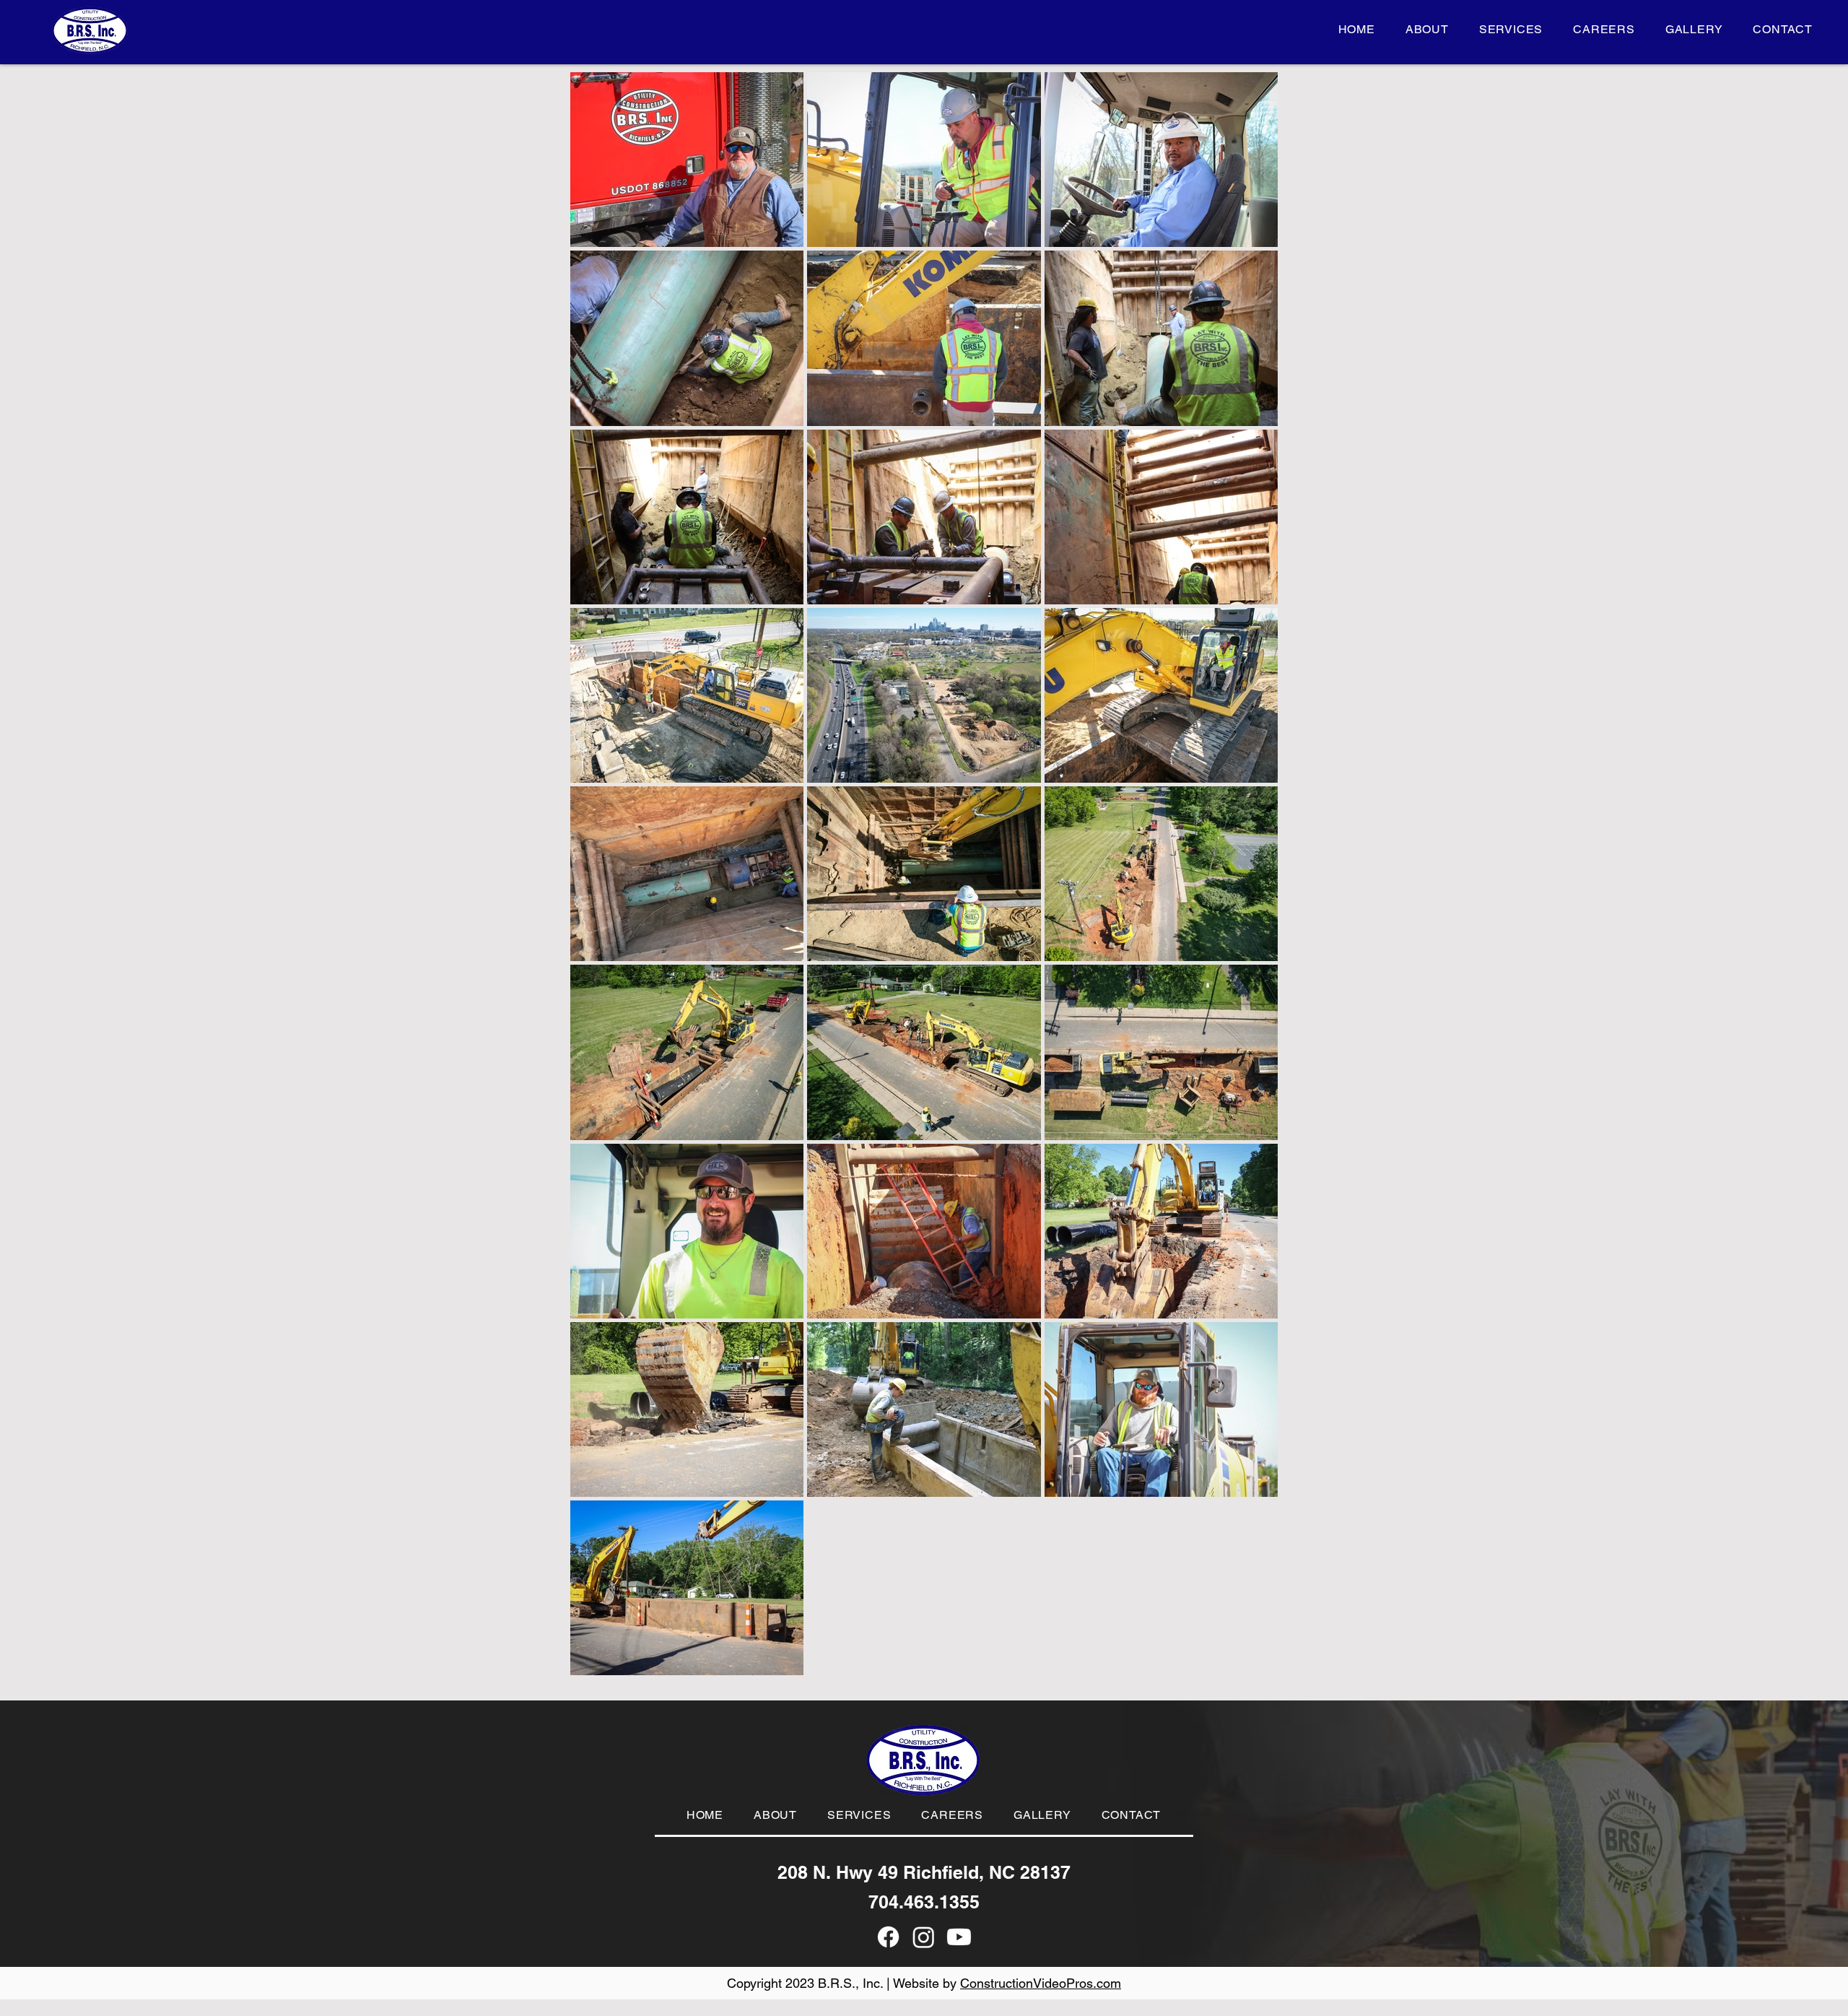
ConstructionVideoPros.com (1041, 1983)
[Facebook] (888, 1937)
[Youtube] (959, 1937)
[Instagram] (924, 1937)
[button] (1511, 29)
